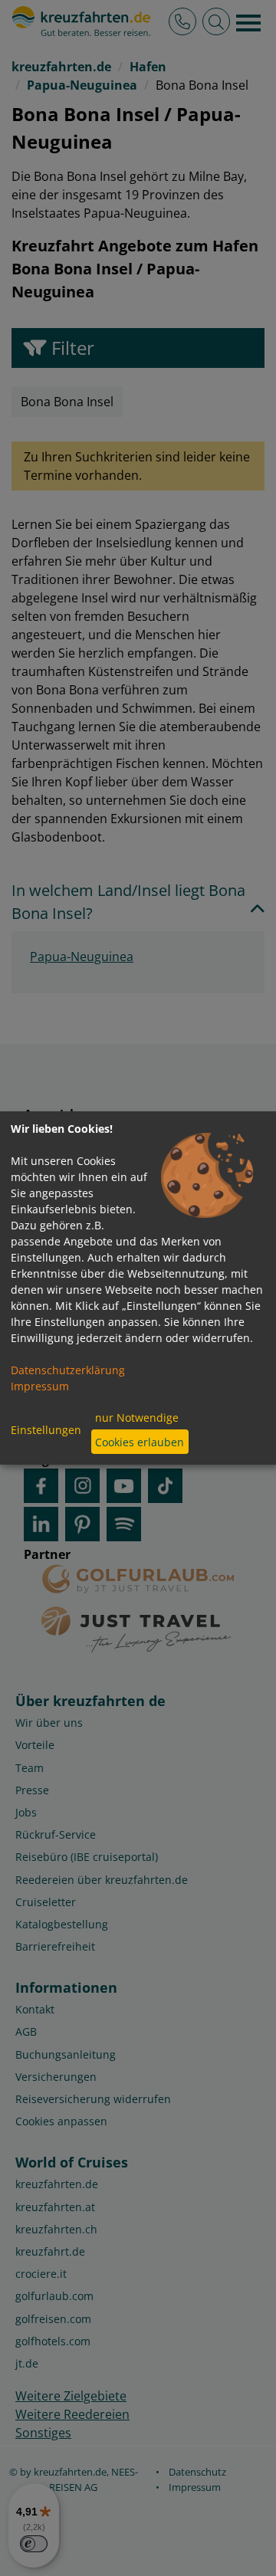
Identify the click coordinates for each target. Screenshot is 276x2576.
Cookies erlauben (140, 1442)
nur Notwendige (137, 1418)
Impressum (40, 1386)
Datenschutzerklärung (68, 1370)
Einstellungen (46, 1430)
